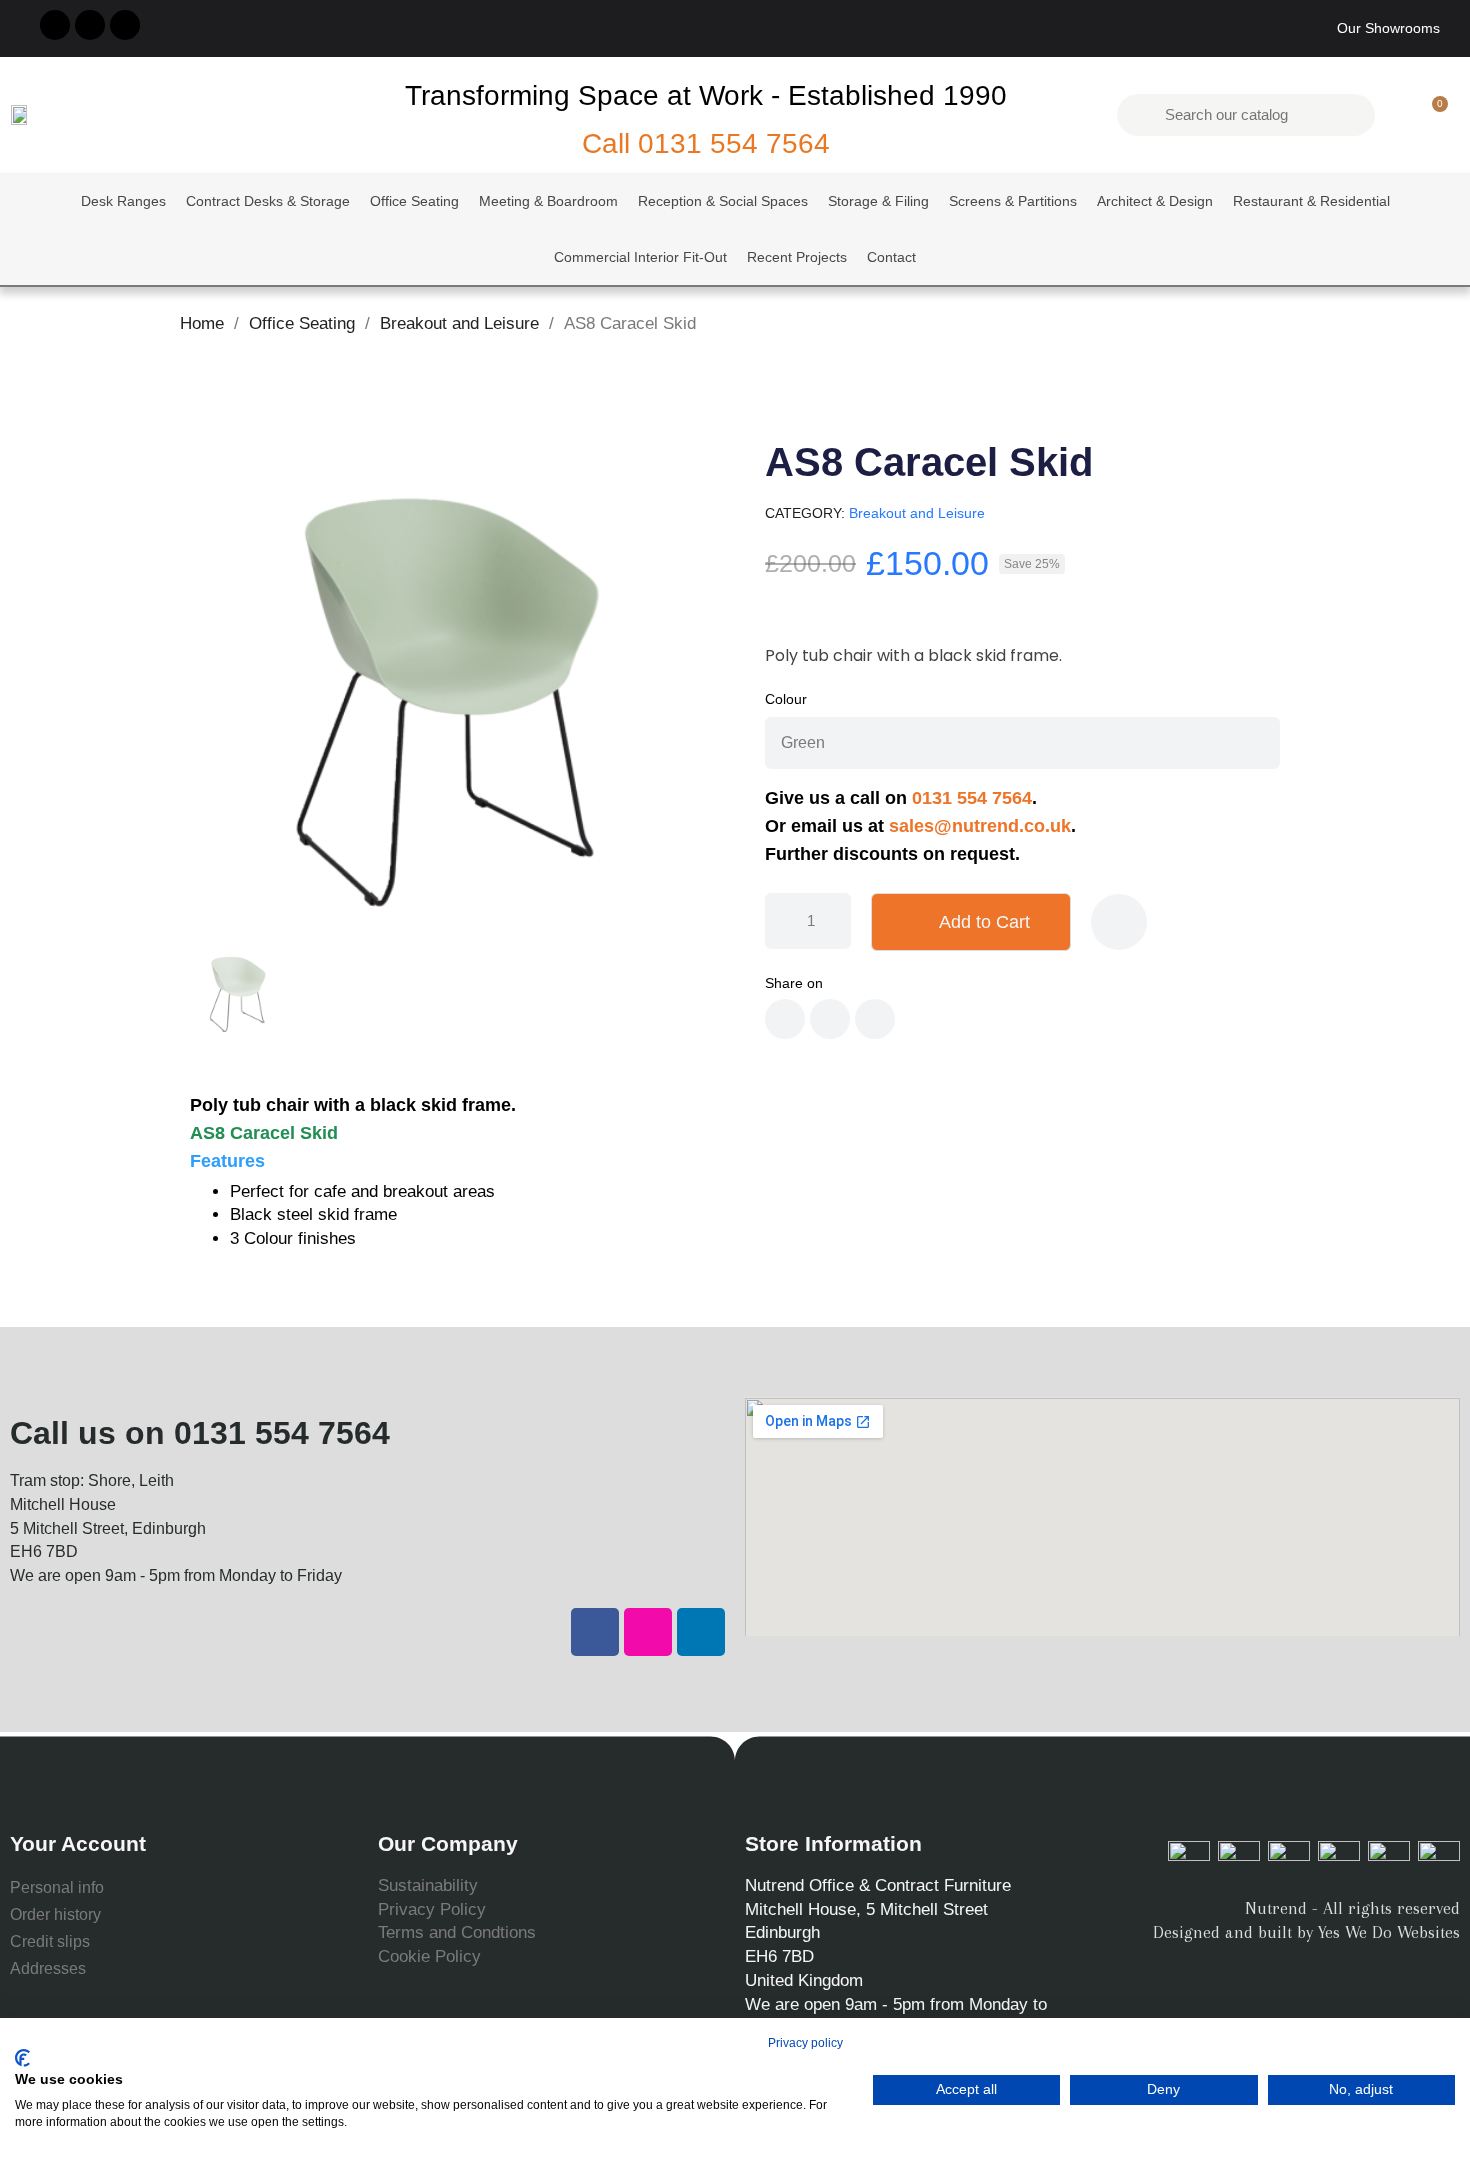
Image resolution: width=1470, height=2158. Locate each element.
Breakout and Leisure (917, 513)
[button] (1431, 115)
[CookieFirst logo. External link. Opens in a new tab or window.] (22, 2058)
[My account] (1397, 115)
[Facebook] (595, 1632)
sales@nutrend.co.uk (980, 826)
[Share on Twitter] (830, 1019)
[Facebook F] (55, 25)
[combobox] (1248, 115)
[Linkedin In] (125, 25)
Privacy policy (805, 2043)
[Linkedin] (701, 1632)
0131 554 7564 (734, 143)
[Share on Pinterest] (875, 1019)
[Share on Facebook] (785, 1019)
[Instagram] (90, 25)
